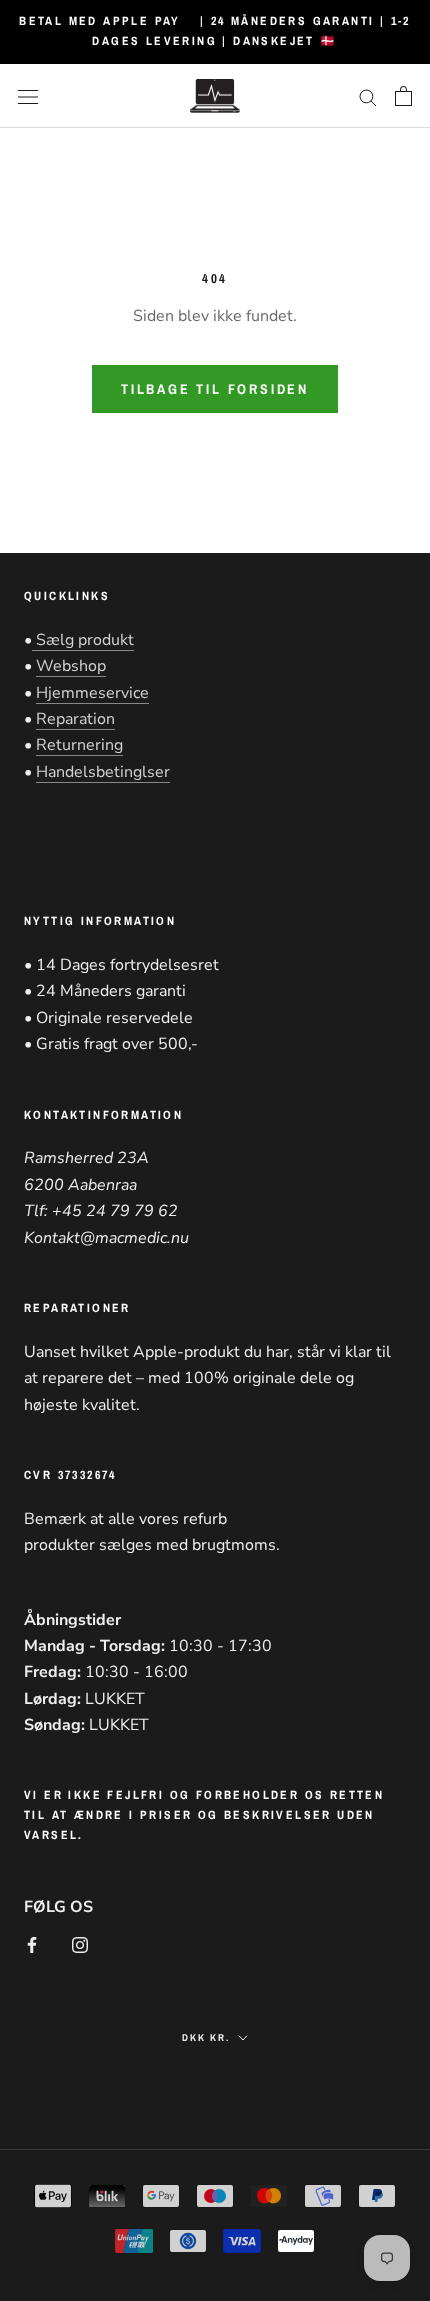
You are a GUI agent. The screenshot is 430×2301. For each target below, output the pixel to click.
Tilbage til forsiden (215, 389)
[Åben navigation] (28, 96)
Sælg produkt (83, 640)
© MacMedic (215, 2083)
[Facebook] (32, 1944)
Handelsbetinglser (103, 772)
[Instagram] (80, 1944)
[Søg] (368, 96)
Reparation (75, 719)
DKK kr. (206, 2037)
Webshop (71, 666)
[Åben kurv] (403, 96)
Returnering (79, 745)
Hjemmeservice (92, 693)
